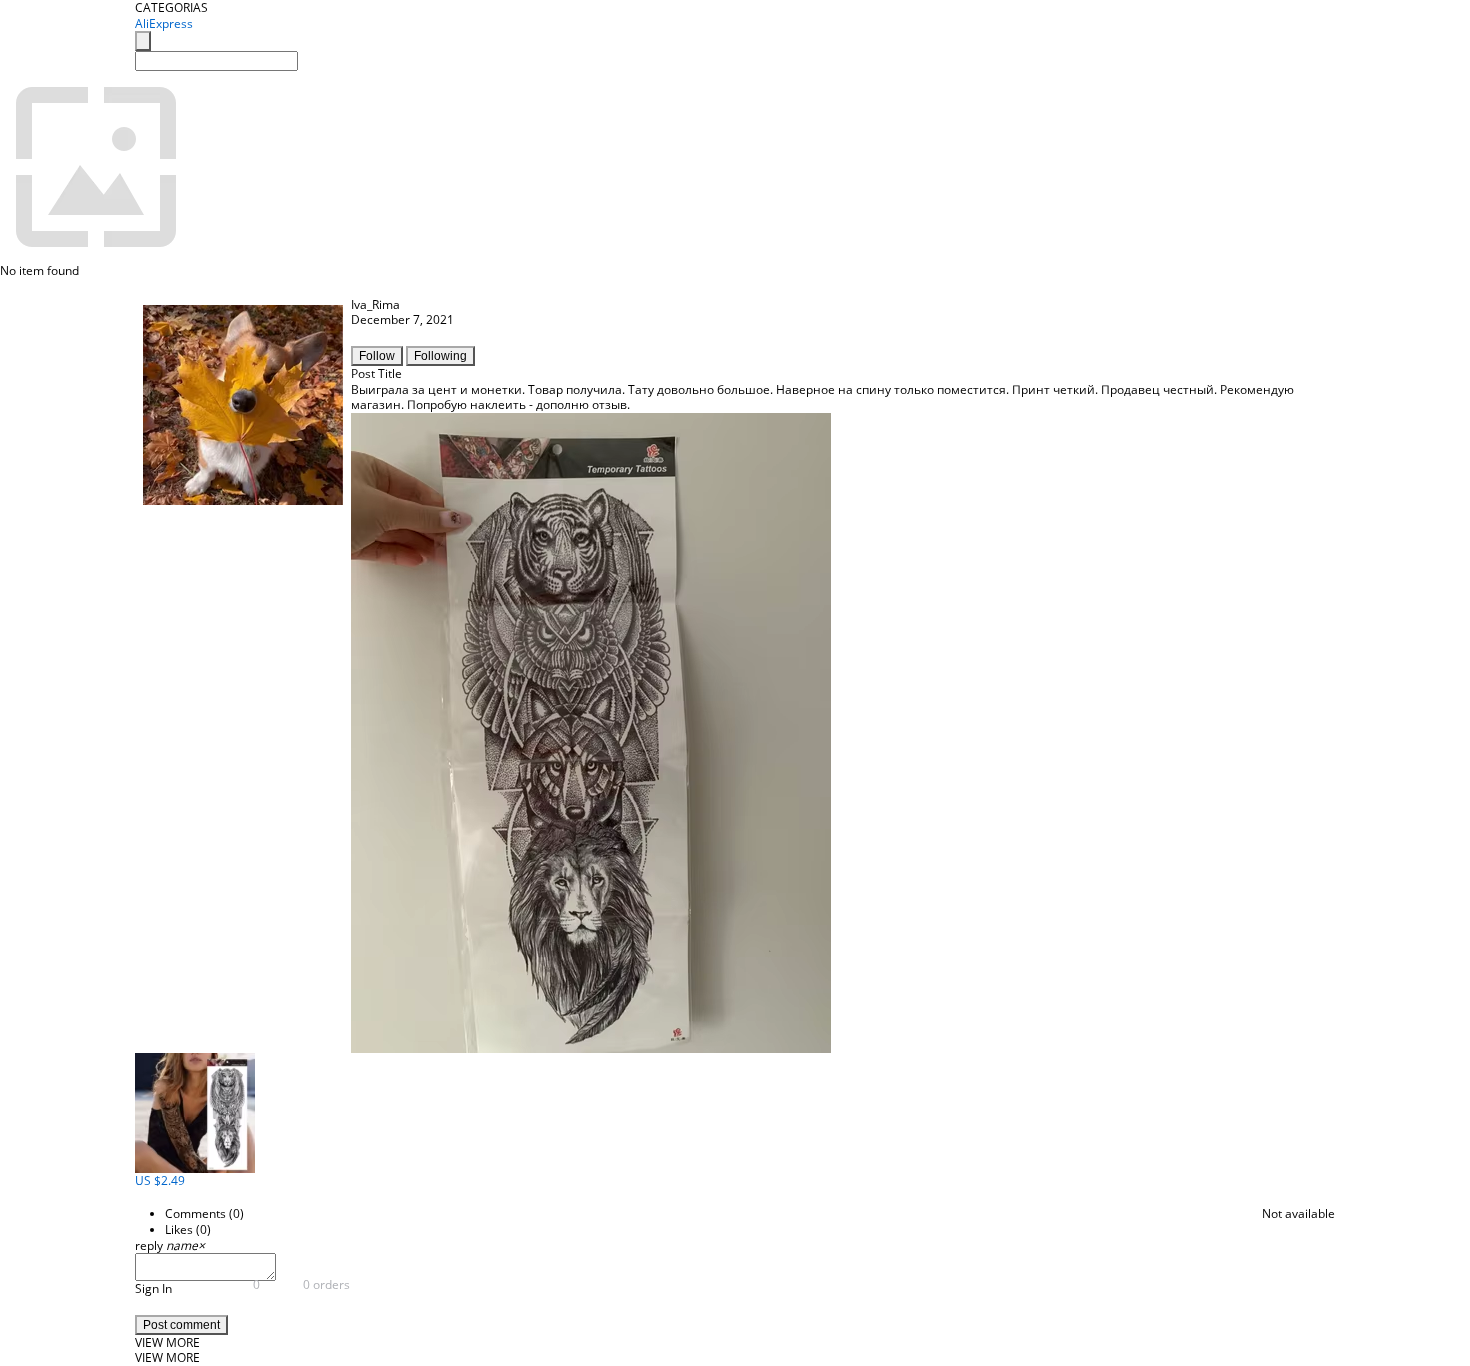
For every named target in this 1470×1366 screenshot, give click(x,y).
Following (440, 356)
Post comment (181, 1325)
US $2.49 (160, 1180)
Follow (377, 356)
